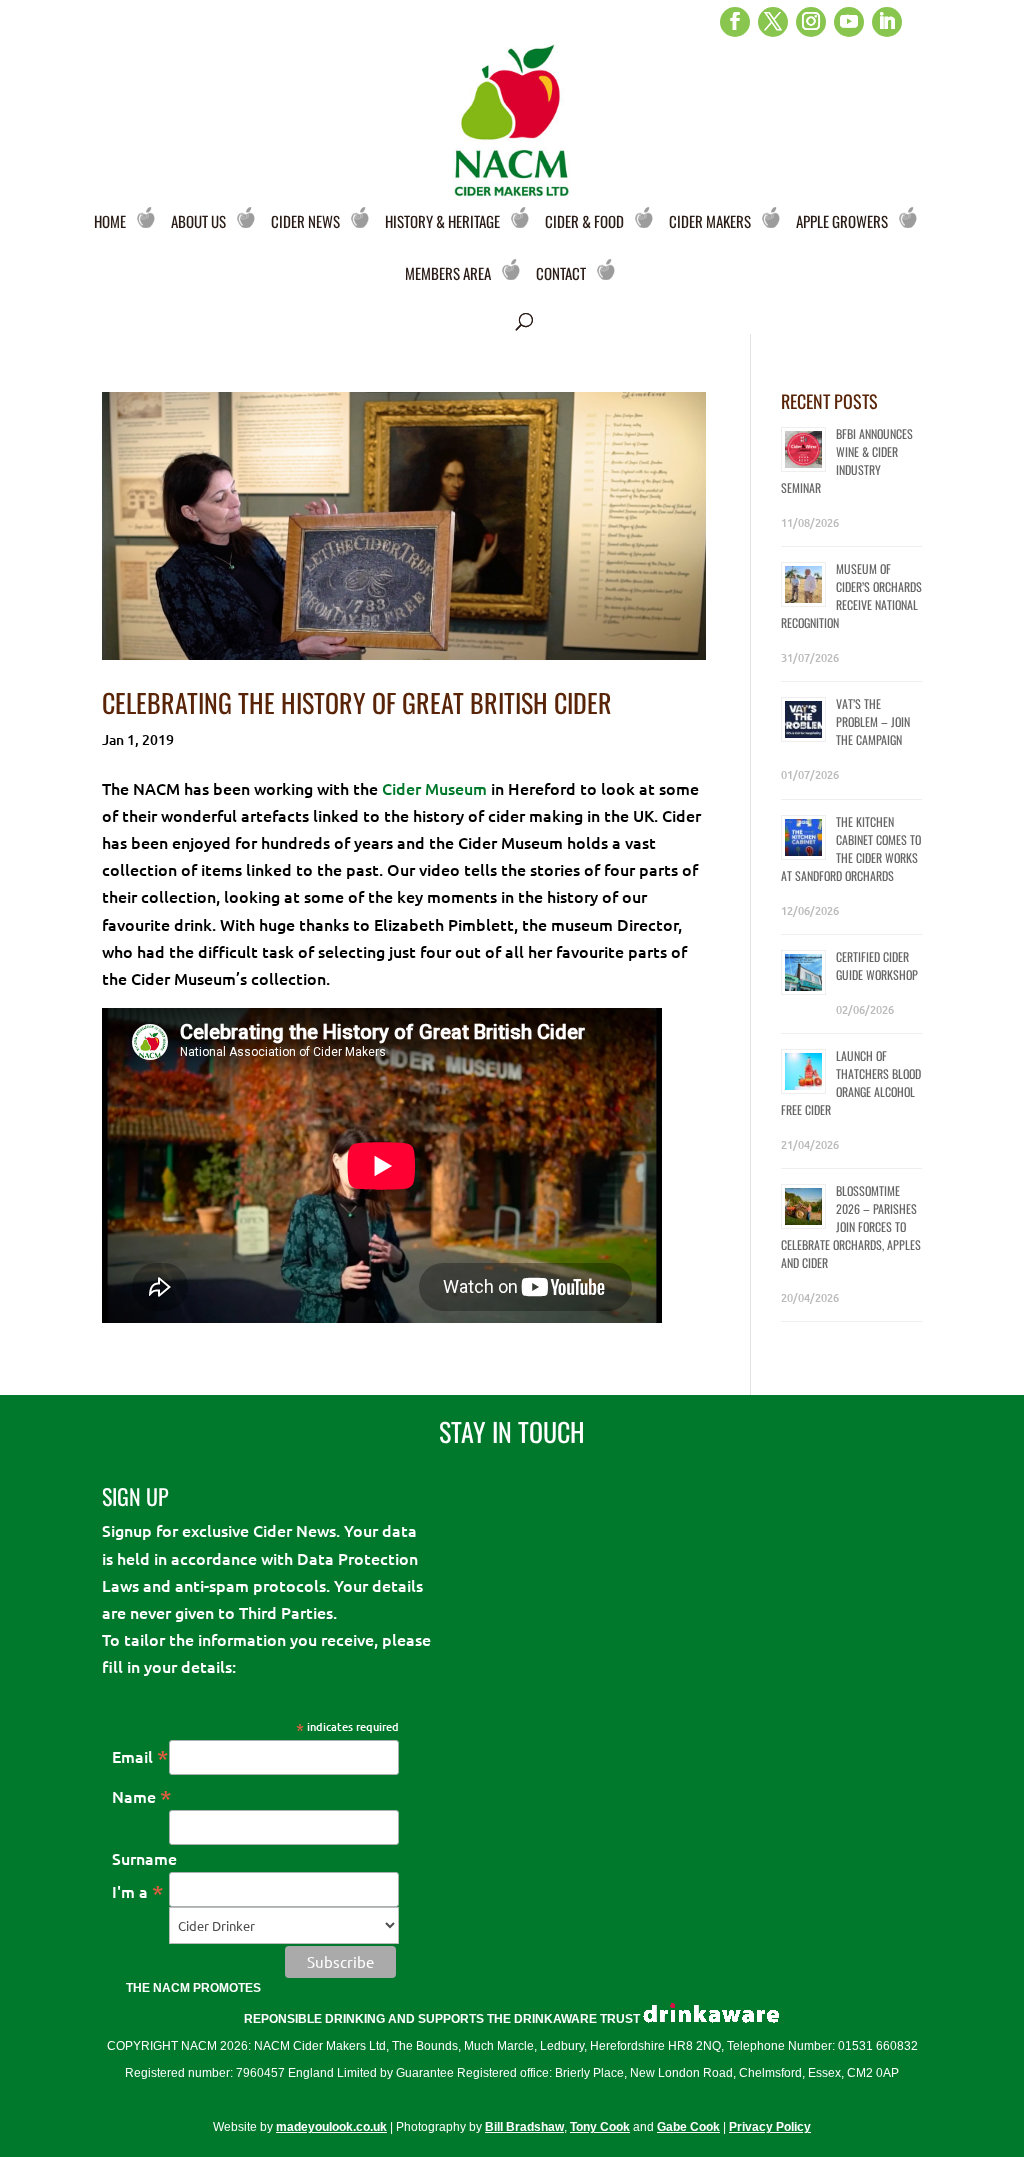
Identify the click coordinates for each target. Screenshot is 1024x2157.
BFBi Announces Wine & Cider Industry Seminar (847, 460)
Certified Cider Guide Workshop (877, 965)
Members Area (448, 273)
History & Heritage (442, 221)
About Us (198, 221)
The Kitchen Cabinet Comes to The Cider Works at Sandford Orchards (851, 848)
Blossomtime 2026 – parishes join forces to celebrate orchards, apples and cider (851, 1226)
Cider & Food (584, 221)
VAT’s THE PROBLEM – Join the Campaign (873, 721)
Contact (561, 273)
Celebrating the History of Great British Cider (357, 702)
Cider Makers (710, 221)
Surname (144, 1858)
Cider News (305, 221)
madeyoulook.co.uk (331, 2127)
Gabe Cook (688, 2127)
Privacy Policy (770, 2127)
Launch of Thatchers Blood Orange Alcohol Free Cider (851, 1082)
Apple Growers (842, 221)
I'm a (138, 1891)
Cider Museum (434, 788)
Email (140, 1756)
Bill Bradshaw (524, 2127)
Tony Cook (600, 2127)
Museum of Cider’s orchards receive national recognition (851, 595)
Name (142, 1796)
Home (110, 221)
